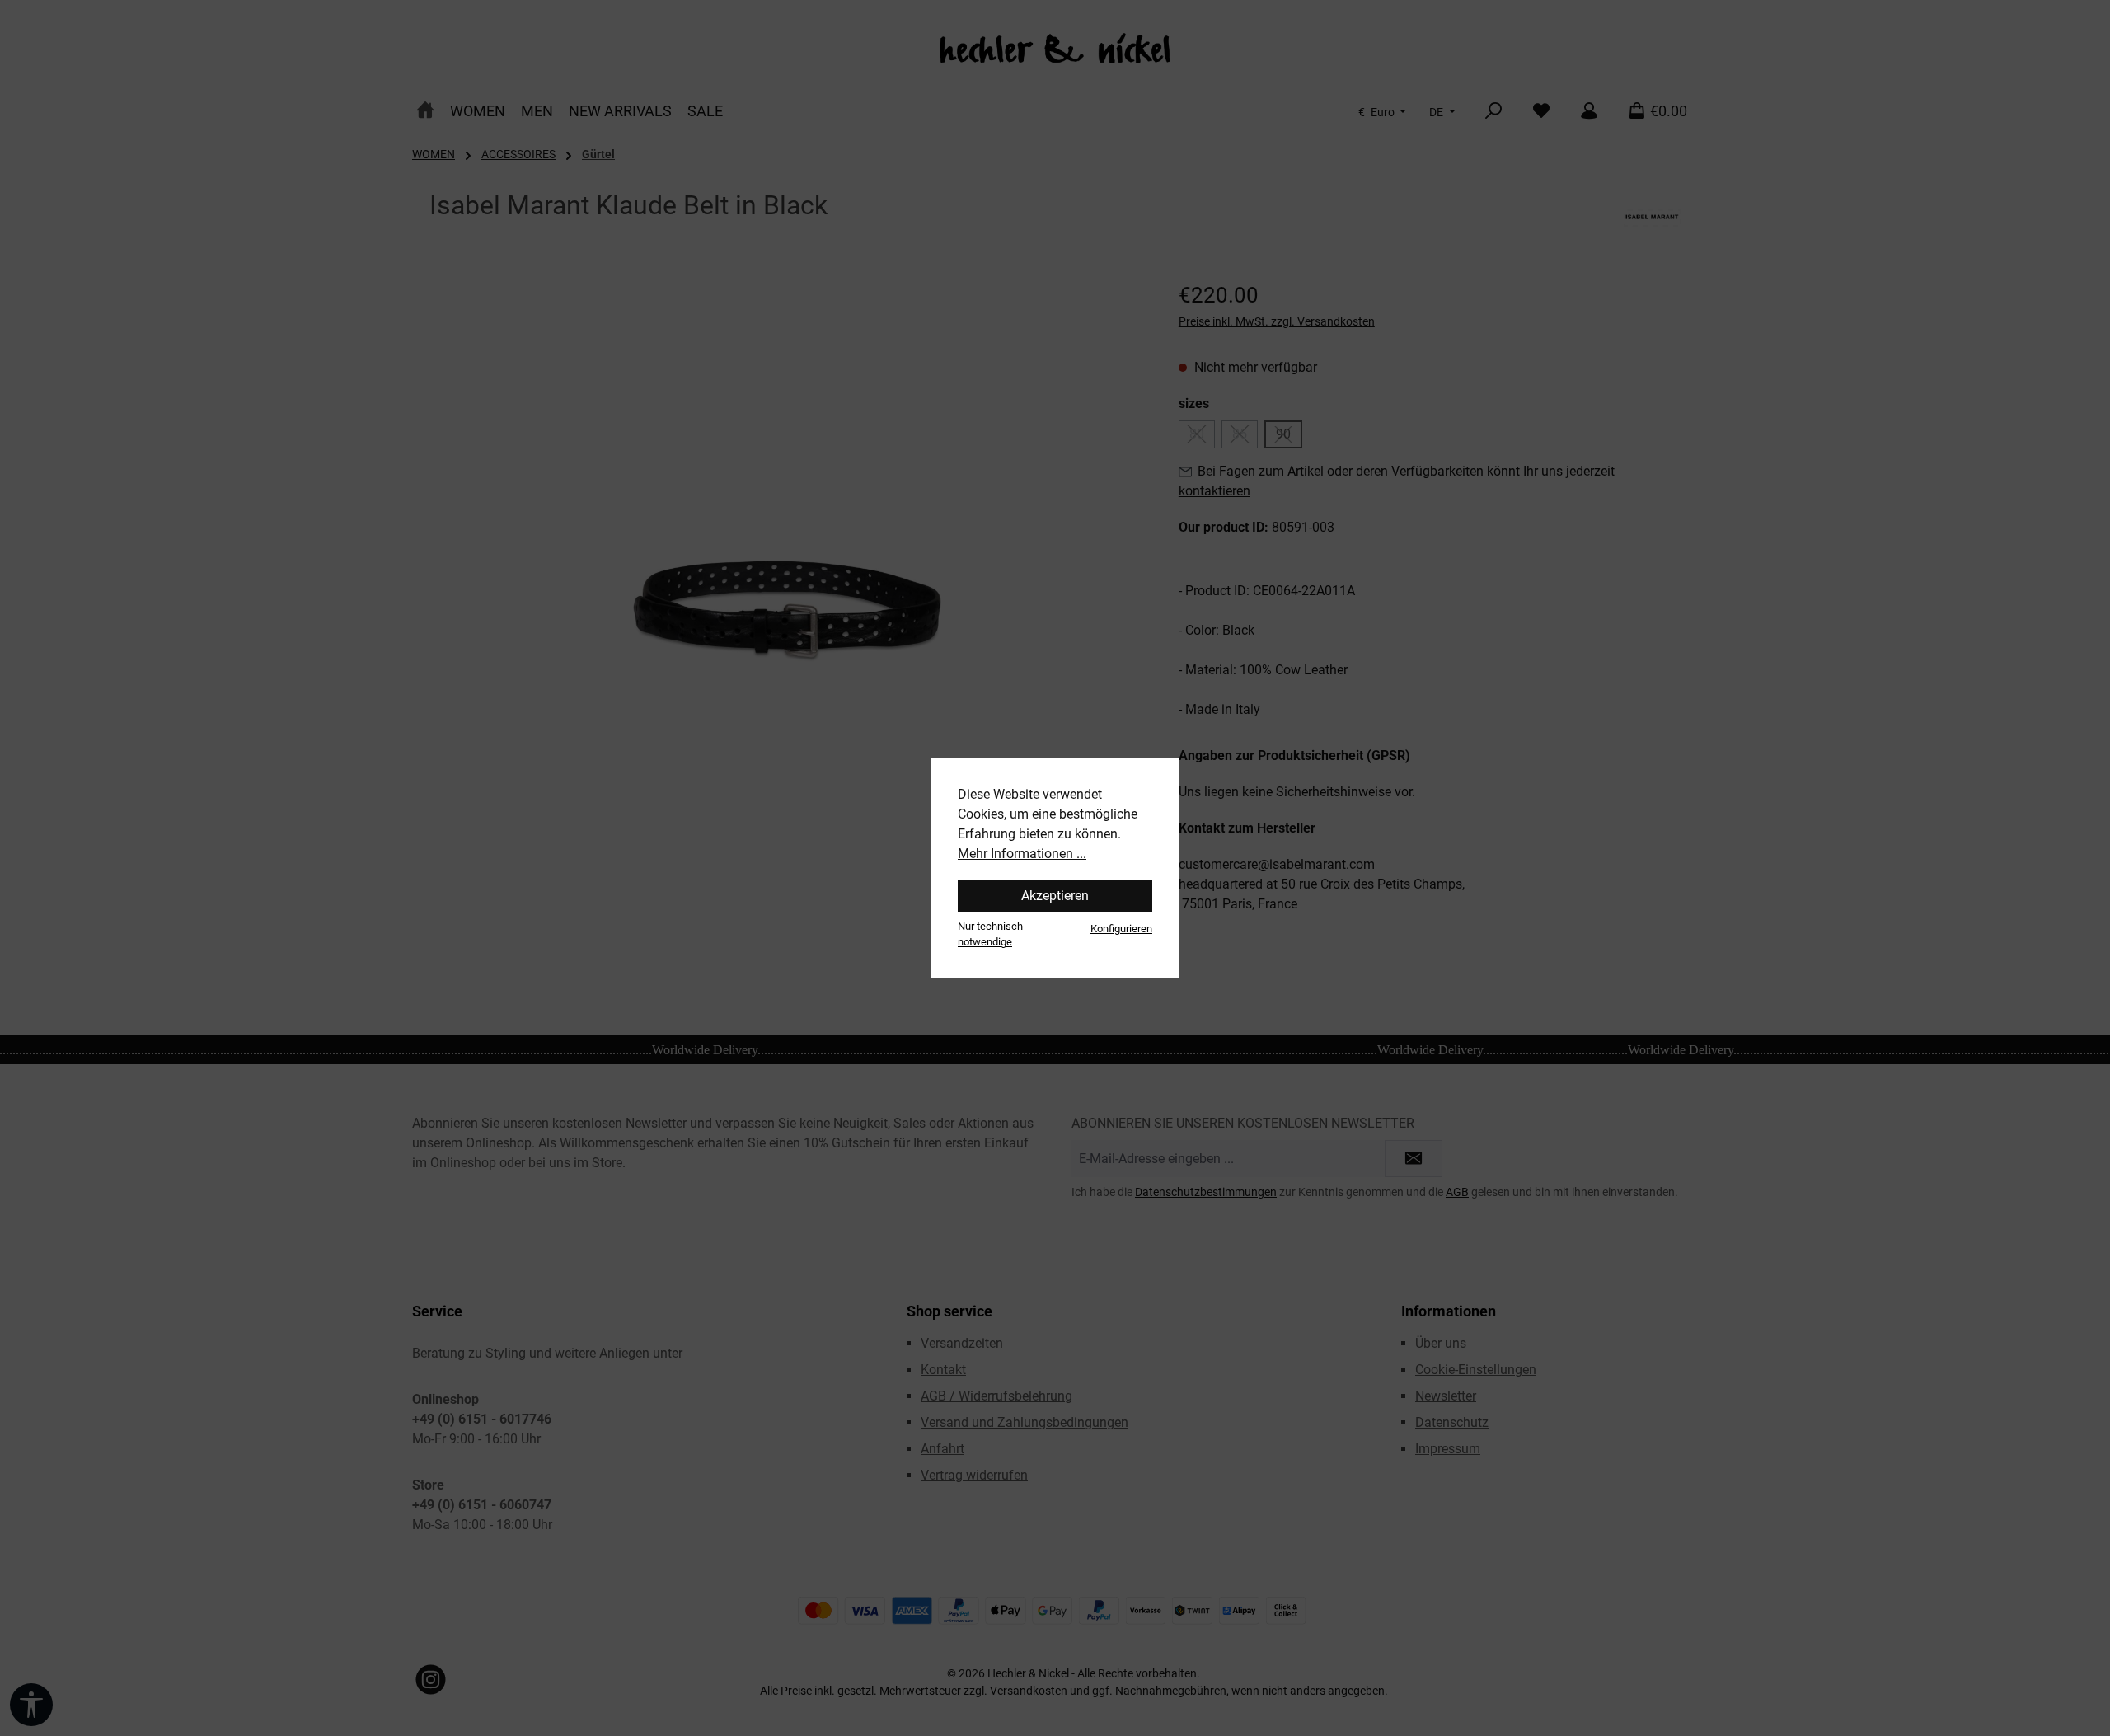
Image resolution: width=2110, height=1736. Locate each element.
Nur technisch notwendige (990, 934)
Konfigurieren (1121, 929)
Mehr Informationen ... (1022, 854)
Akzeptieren (1055, 896)
